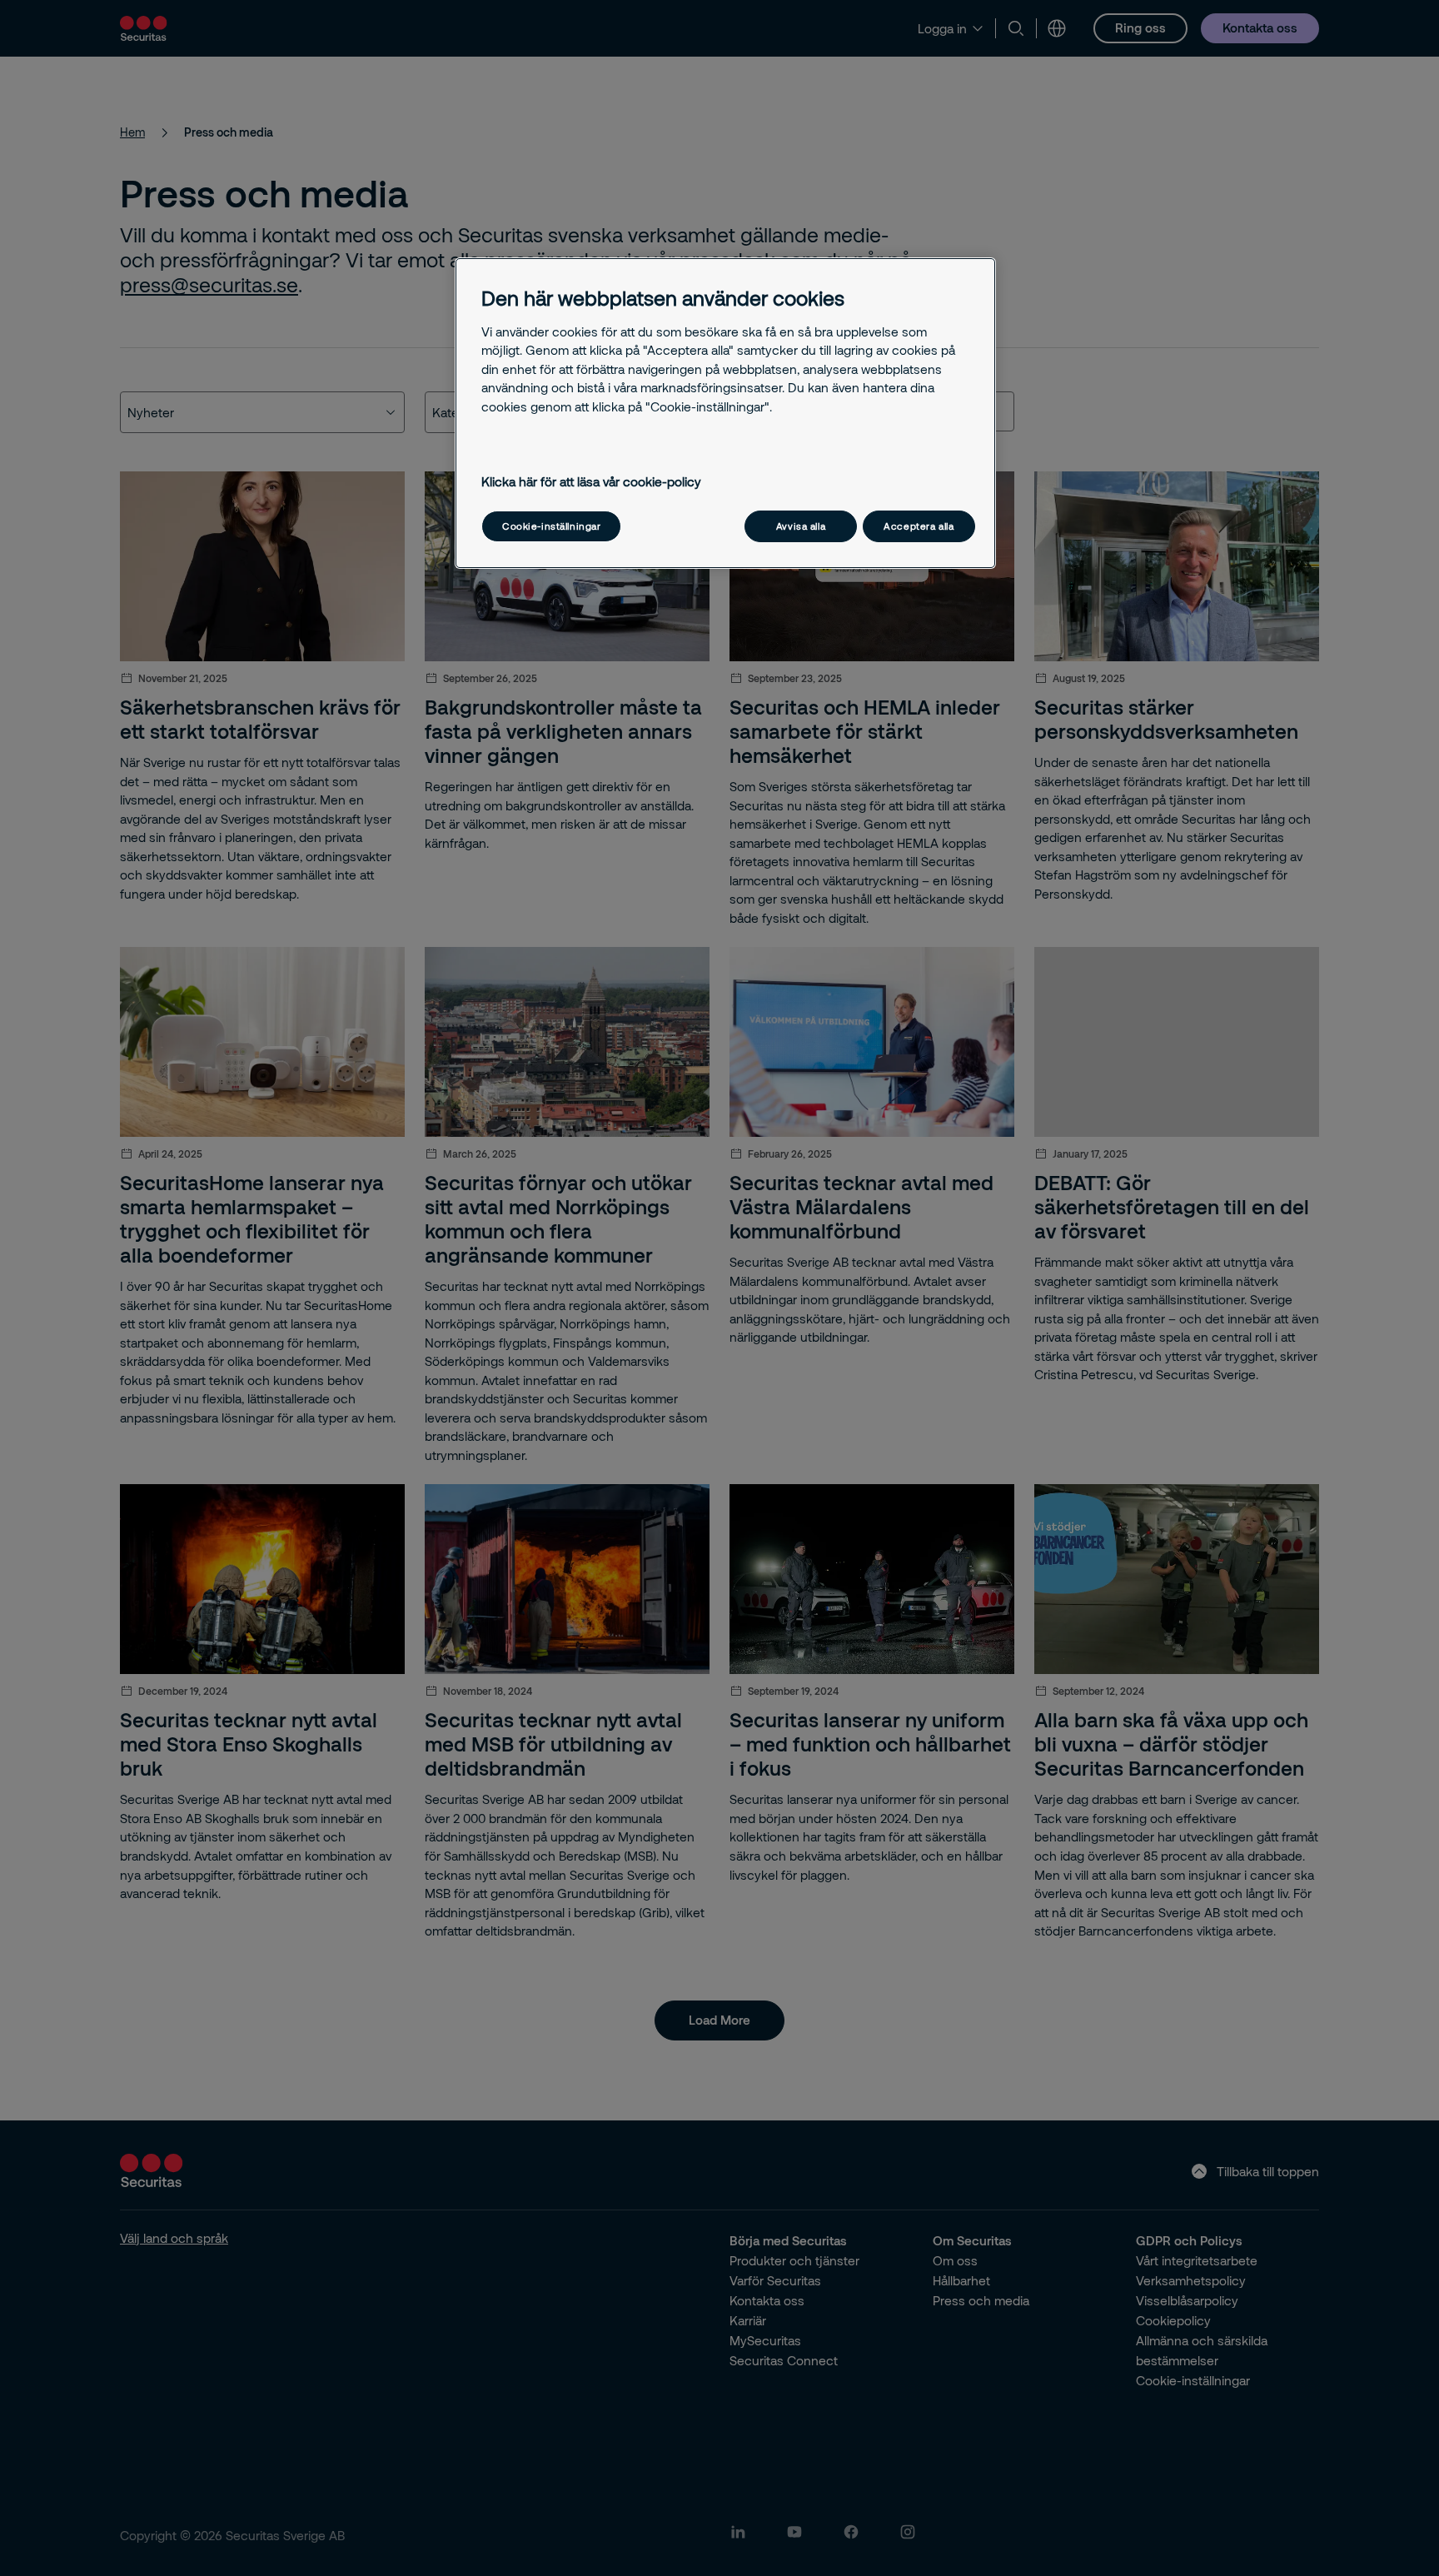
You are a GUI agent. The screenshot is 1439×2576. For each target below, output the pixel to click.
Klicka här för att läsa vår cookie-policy (591, 481)
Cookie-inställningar (551, 526)
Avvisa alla (801, 526)
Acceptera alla (919, 526)
